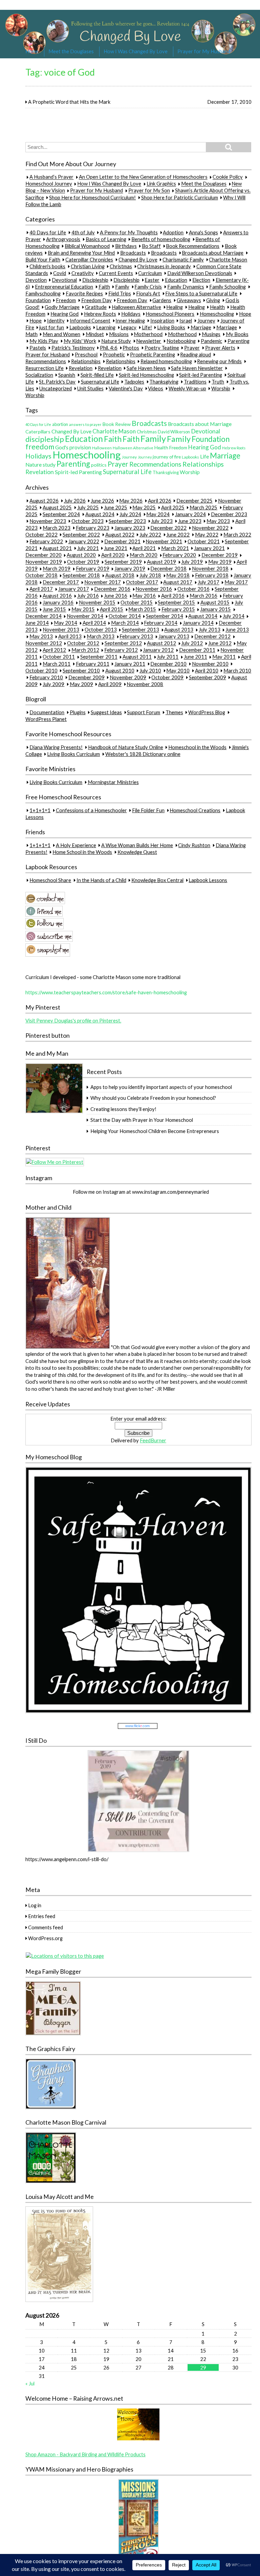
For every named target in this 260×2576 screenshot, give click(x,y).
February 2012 (121, 650)
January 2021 (209, 548)
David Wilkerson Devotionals (200, 273)
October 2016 (193, 589)
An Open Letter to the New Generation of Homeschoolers (143, 177)
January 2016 (58, 603)
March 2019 (57, 569)
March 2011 (57, 664)
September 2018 (81, 575)
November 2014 (85, 616)
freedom (40, 447)
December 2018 (168, 569)
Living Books (171, 327)
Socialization (39, 375)
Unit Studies (90, 388)
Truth (218, 382)
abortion (60, 424)
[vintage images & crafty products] (51, 2107)
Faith (104, 287)
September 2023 (127, 521)
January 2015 (215, 609)
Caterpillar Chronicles (89, 259)
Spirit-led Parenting (201, 375)
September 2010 (81, 670)
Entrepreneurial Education (64, 287)
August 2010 (120, 670)
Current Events (116, 273)
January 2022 (84, 541)
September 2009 (208, 677)
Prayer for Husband (48, 354)
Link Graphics (161, 184)
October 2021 (204, 541)
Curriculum (150, 273)
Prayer (192, 348)
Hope (245, 314)
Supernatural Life (100, 382)
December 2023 (229, 514)
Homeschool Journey (49, 184)
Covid (60, 273)
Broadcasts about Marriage (213, 253)
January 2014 (198, 623)
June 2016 (116, 596)
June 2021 (116, 548)
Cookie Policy (228, 177)
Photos (131, 348)
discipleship (45, 439)
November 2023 (48, 521)
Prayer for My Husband (204, 51)
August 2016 (57, 596)
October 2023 (88, 521)
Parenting (239, 341)
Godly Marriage (62, 307)
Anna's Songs (203, 232)
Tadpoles (134, 382)
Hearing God (64, 314)
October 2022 (41, 534)
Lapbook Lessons (208, 880)
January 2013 (174, 637)
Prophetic (114, 354)
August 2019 (161, 562)
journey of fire (167, 457)
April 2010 (207, 670)
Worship (221, 388)
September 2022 (81, 534)
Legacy (128, 327)
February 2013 (136, 637)
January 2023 (130, 528)
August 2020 (81, 555)
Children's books (47, 266)
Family (122, 287)
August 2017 (178, 582)
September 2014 (165, 616)
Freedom (66, 300)
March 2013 (101, 637)
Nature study (40, 465)
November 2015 (97, 603)
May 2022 (207, 534)
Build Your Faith (43, 259)
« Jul (30, 2383)
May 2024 (158, 514)
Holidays (131, 314)
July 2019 (192, 562)
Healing (175, 307)
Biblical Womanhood (87, 246)
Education (176, 280)
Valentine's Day (126, 388)
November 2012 (44, 643)
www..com (137, 1726)
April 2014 (94, 623)
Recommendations (46, 361)
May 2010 (178, 670)
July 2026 (75, 501)
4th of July (83, 232)
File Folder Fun (148, 810)
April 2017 (41, 589)
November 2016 (154, 589)
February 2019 (93, 569)
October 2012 (83, 643)
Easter (152, 280)
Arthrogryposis (63, 239)
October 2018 (41, 575)
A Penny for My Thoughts (129, 232)
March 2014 (125, 623)
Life (204, 456)
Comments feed (46, 1927)
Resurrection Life (45, 368)
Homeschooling (217, 314)
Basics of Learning (106, 239)
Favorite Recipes (84, 293)
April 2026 (160, 501)
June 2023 (190, 521)
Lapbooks (80, 327)
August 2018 (120, 575)
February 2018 (212, 575)
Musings (211, 334)
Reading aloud (196, 354)
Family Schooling (227, 287)
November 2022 (210, 528)
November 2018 (210, 569)
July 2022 (150, 534)
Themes (174, 712)
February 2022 (46, 541)
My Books (237, 334)
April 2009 (110, 684)
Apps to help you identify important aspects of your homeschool (161, 1087)
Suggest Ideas (106, 712)
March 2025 (203, 507)
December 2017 (61, 582)
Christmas (121, 266)
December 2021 (122, 541)
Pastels (38, 348)
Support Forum (144, 712)
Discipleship (95, 280)
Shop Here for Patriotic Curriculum (180, 197)
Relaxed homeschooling (166, 361)
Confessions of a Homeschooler (91, 810)
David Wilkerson (174, 432)
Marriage (201, 327)
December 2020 (44, 555)
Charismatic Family (183, 259)
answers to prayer (85, 424)
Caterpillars (38, 432)
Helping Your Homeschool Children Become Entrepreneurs (155, 1131)
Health (217, 307)
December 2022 (168, 528)
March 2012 (85, 650)
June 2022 (178, 534)
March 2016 (203, 596)
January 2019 (130, 569)
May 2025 (144, 507)
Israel (186, 320)
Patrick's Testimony (73, 348)
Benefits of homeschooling (161, 239)
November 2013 (61, 630)
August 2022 (120, 534)
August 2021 (57, 548)
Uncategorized (56, 388)
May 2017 (236, 582)
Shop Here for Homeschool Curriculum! (92, 197)
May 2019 (220, 562)
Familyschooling (43, 293)
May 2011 (224, 657)
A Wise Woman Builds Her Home (137, 845)
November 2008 (145, 684)
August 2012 (161, 643)
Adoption (173, 232)
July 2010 (150, 670)
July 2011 (168, 657)
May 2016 (144, 596)
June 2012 (220, 643)
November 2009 (128, 677)
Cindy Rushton (194, 845)
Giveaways (189, 300)
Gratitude (96, 307)
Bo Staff (151, 246)
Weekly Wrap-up (187, 388)
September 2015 (176, 603)
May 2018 (178, 575)
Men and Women (61, 334)
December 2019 (220, 555)
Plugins (78, 712)
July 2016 (88, 596)
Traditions (195, 382)
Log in (35, 1905)
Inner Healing (130, 320)
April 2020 (113, 555)
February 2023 (93, 528)
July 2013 (210, 630)
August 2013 (179, 630)
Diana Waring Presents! (56, 747)
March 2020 (144, 555)
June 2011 (196, 657)
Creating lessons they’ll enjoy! (123, 1109)
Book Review (117, 424)
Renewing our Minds (219, 361)
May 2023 (218, 521)
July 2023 (162, 521)
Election (201, 280)
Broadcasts (133, 253)
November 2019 (44, 562)
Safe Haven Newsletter (197, 368)
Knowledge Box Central (157, 880)
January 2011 (130, 664)
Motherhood (148, 334)
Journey (206, 320)
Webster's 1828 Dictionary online (143, 754)
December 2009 (86, 677)
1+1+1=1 (40, 810)
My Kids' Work (80, 341)
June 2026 (102, 501)
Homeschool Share (50, 880)
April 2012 (54, 650)
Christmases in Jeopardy (164, 266)
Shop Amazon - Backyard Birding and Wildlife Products (85, 2454)
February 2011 (93, 664)
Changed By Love (138, 259)
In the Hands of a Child (101, 880)
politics (99, 465)
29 (203, 2367)
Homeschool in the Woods (197, 747)
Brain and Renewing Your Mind (81, 253)
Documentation (47, 712)
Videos (156, 388)
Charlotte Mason (228, 259)
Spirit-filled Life (97, 375)
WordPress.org (45, 1938)
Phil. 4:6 (109, 348)
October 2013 (101, 630)
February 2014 (161, 623)
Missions (119, 334)
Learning (106, 327)
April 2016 (173, 596)
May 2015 (83, 609)
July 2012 (192, 643)
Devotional (64, 280)
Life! (147, 327)
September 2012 (123, 643)
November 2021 (164, 541)
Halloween (102, 448)
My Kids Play (44, 341)
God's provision (73, 447)
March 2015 (142, 609)
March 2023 (57, 528)
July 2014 (234, 616)
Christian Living (88, 266)
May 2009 (81, 684)
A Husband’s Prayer (51, 177)
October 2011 (59, 657)
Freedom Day (96, 300)
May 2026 (131, 501)
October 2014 (125, 616)
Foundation (38, 300)
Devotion (36, 280)
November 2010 (210, 664)
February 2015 (178, 609)
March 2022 (237, 534)
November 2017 (103, 582)
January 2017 (74, 589)
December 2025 (194, 501)
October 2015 (137, 603)
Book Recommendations (193, 246)
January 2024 (190, 514)
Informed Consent (90, 320)
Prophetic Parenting (153, 354)
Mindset (95, 334)
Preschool (86, 354)
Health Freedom (171, 447)
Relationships (86, 361)
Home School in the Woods (82, 852)
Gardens (162, 300)
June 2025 (116, 507)
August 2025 (57, 507)
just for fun (52, 327)
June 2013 (237, 630)
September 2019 (123, 562)
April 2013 (70, 637)
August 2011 (137, 657)
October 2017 (142, 582)
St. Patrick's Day (57, 382)
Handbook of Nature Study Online (126, 747)
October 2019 (83, 562)
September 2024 (61, 514)
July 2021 (88, 548)
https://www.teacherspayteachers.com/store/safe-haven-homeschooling (106, 992)
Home (32, 51)
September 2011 (99, 657)
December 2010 (168, 664)
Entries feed (42, 1916)
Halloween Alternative (136, 307)
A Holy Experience (76, 845)
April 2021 (144, 548)
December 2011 (197, 650)
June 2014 (37, 623)
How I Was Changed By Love (136, 51)
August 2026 (44, 501)
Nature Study (116, 341)
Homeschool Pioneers (170, 314)
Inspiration (162, 320)
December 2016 (112, 589)
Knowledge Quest (137, 852)
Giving (213, 300)
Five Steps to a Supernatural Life (201, 293)
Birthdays (126, 246)
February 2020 (179, 555)
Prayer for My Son (149, 191)
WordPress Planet (46, 719)
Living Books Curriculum (73, 754)
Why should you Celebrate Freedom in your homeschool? (153, 1098)
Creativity (83, 273)
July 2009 (53, 684)
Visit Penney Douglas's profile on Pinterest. (73, 1020)
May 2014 (66, 623)
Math (31, 334)
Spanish (67, 375)
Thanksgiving (164, 382)
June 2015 (54, 609)
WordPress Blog (207, 712)
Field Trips (120, 293)
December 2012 (212, 637)
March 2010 (237, 670)
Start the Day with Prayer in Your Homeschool (142, 1120)
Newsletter (149, 341)
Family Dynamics (186, 287)
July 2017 (209, 582)
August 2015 (215, 603)
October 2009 (167, 677)
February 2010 (46, 677)
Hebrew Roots (100, 314)
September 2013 (140, 630)
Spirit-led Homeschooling (146, 375)
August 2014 (203, 616)
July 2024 (130, 514)
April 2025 (173, 507)
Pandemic (211, 341)
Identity (56, 320)
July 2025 (88, 507)
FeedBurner (153, 1440)
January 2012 (158, 650)
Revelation (81, 368)
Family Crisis (148, 287)
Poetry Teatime (162, 348)
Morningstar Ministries (113, 782)
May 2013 (41, 637)
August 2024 (100, 514)
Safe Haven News (146, 368)
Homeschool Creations (195, 810)
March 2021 (175, 548)
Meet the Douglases (71, 51)
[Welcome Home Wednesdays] (138, 2439)
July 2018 (150, 575)
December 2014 (44, 616)
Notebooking (181, 341)
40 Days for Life (48, 232)
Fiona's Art (148, 293)
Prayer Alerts (220, 348)
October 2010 (41, 670)
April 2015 (112, 609)
